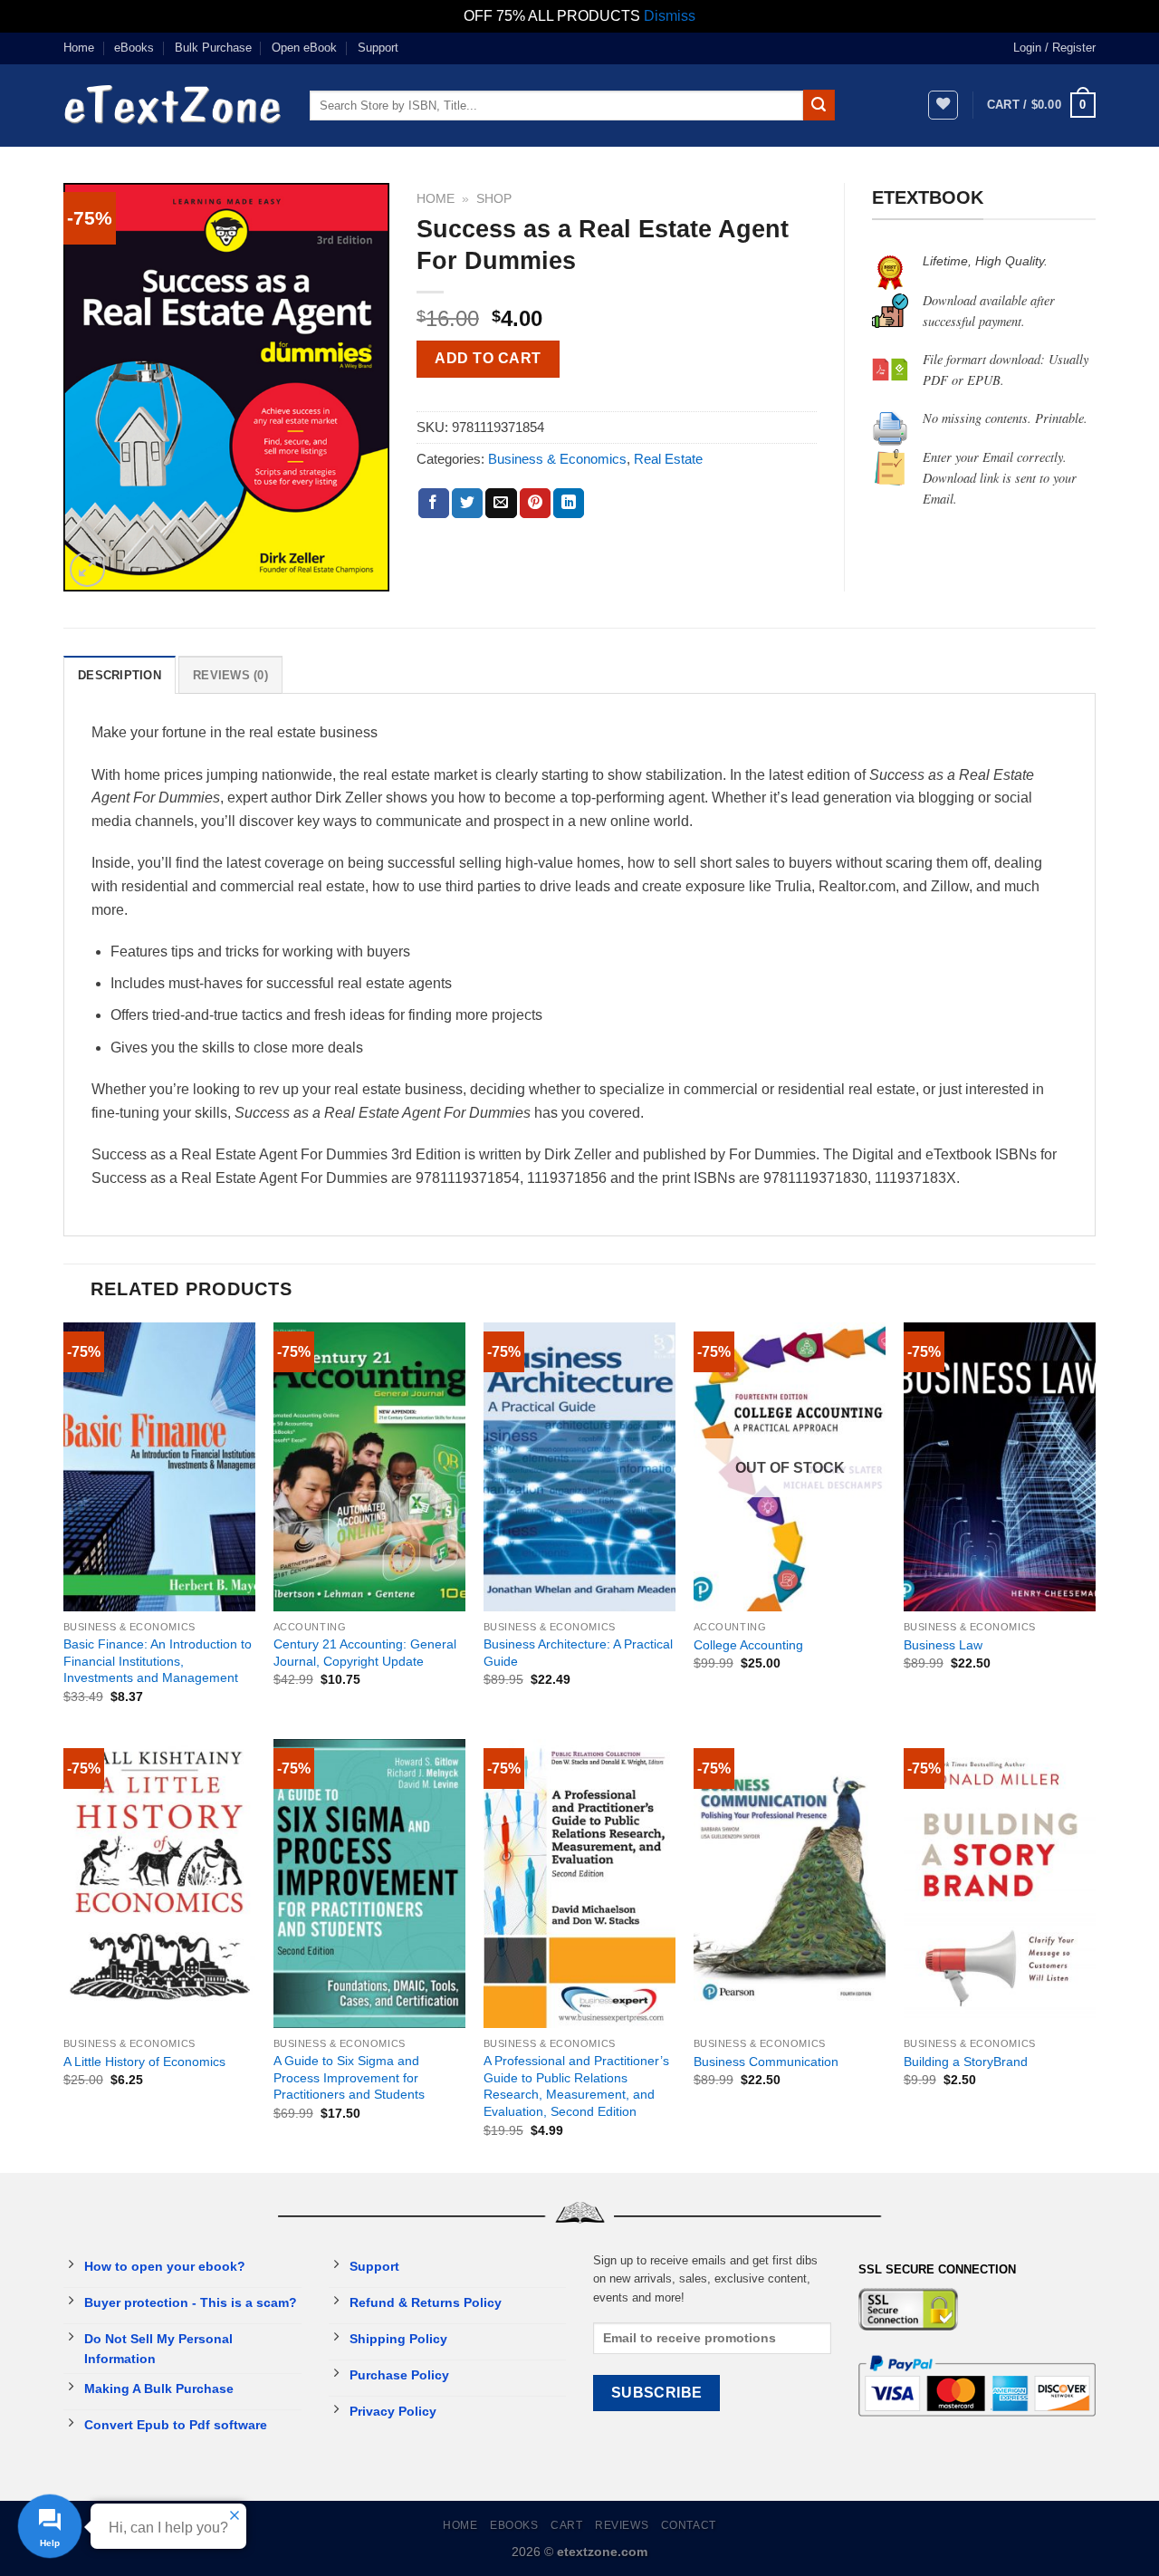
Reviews (622, 2525)
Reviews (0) (230, 675)
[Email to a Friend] (501, 504)
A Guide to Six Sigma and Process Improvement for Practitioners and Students (349, 2077)
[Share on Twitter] (467, 504)
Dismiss (670, 16)
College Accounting (748, 1645)
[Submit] (819, 105)
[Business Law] (1000, 1467)
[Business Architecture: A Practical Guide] (579, 1467)
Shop (494, 199)
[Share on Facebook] (434, 504)
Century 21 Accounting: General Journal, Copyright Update (365, 1653)
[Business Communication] (790, 1884)
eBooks (134, 48)
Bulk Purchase (213, 48)
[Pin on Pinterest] (535, 504)
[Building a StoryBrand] (1000, 1884)
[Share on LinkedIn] (569, 504)
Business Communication (766, 2062)
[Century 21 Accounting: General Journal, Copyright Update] (369, 1467)
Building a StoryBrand (966, 2062)
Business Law (943, 1645)
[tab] (120, 675)
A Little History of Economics (144, 2062)
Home (79, 48)
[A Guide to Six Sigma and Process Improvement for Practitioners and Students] (369, 1884)
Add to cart (488, 358)
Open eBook (304, 48)
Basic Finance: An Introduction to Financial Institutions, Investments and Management (158, 1661)
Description (120, 675)
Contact (689, 2525)
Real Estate (668, 459)
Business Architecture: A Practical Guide (578, 1653)
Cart (566, 2525)
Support (378, 48)
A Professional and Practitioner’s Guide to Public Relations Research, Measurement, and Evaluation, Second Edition (576, 2086)
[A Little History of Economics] (159, 1884)
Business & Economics (557, 459)
